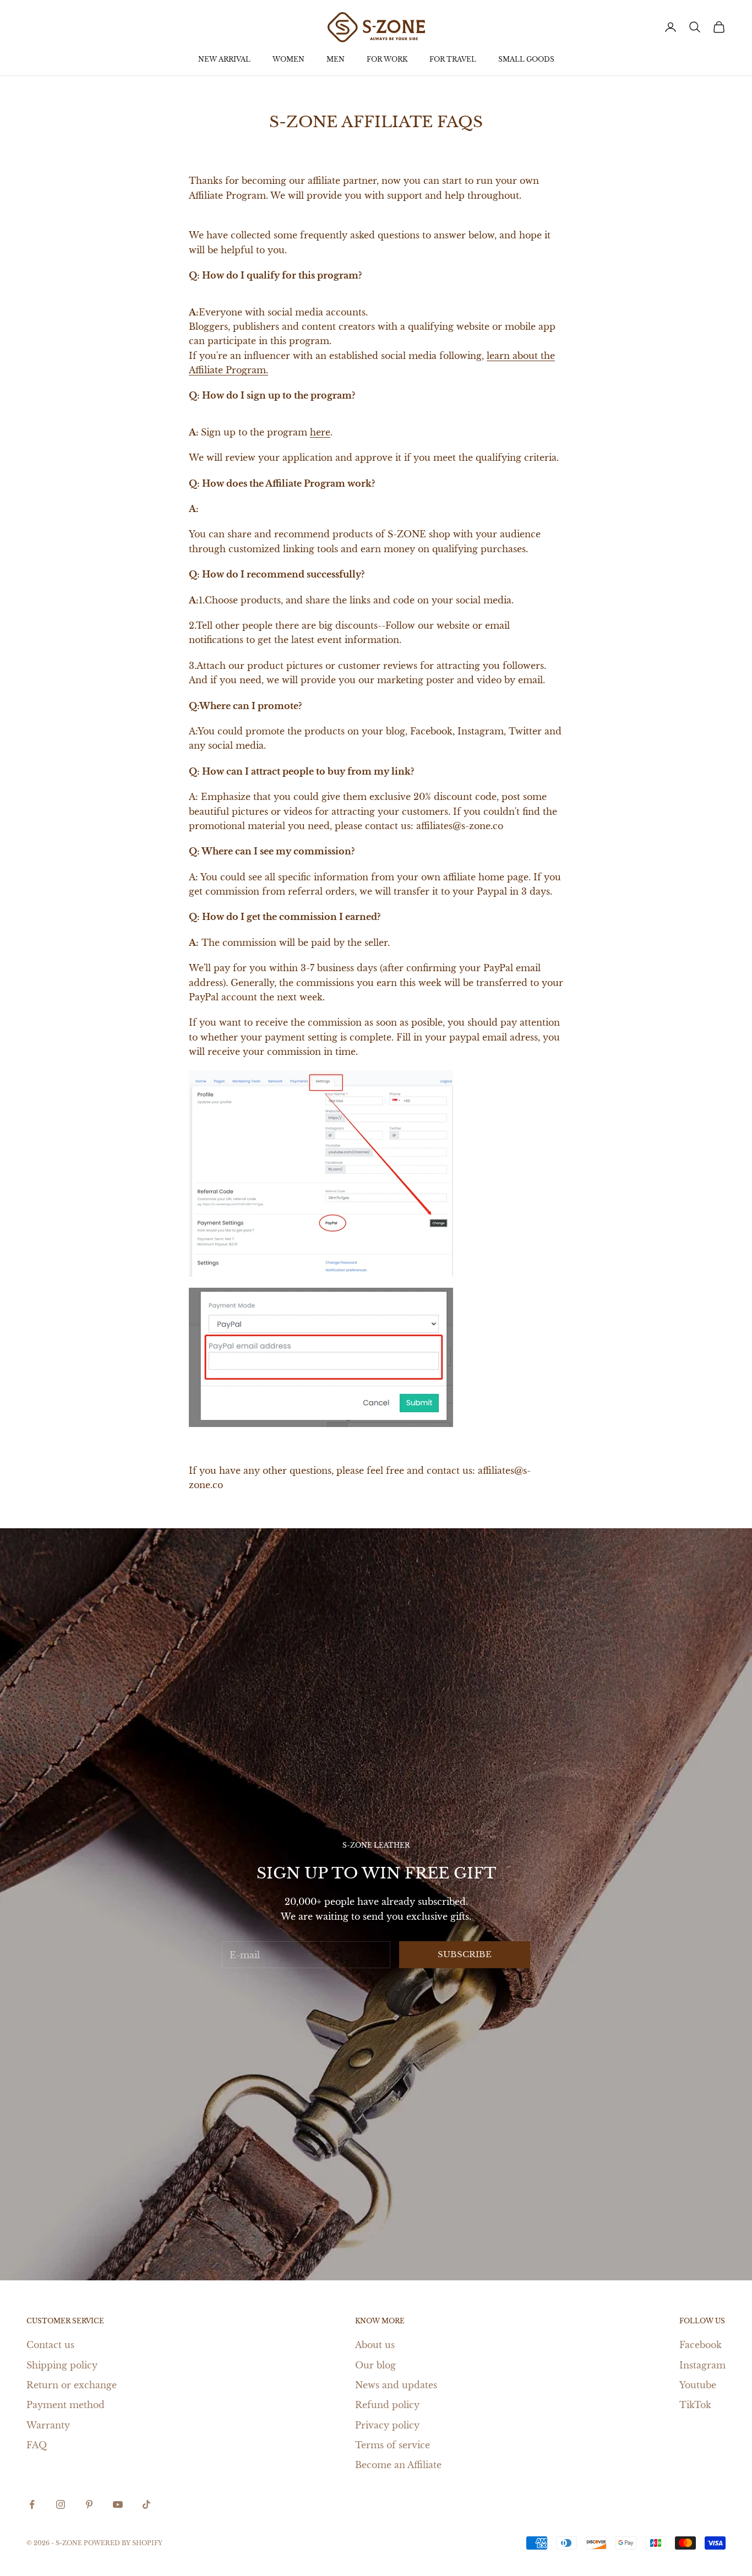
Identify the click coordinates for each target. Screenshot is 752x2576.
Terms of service (393, 2445)
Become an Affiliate (398, 2465)
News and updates (396, 2385)
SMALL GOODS (526, 59)
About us (375, 2345)
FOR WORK (387, 59)
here (320, 432)
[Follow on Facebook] (32, 2504)
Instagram (702, 2365)
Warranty (48, 2425)
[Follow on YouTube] (118, 2504)
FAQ (37, 2445)
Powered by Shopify (123, 2543)
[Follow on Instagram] (61, 2504)
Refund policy (387, 2405)
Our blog (375, 2365)
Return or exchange (72, 2385)
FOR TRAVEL (453, 59)
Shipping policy (62, 2365)
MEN (336, 59)
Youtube (698, 2385)
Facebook (701, 2345)
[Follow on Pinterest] (89, 2504)
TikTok (695, 2405)
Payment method (66, 2405)
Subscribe (465, 1954)
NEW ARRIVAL (224, 59)
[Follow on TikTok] (146, 2504)
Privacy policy (387, 2425)
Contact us (50, 2345)
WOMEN (288, 59)
